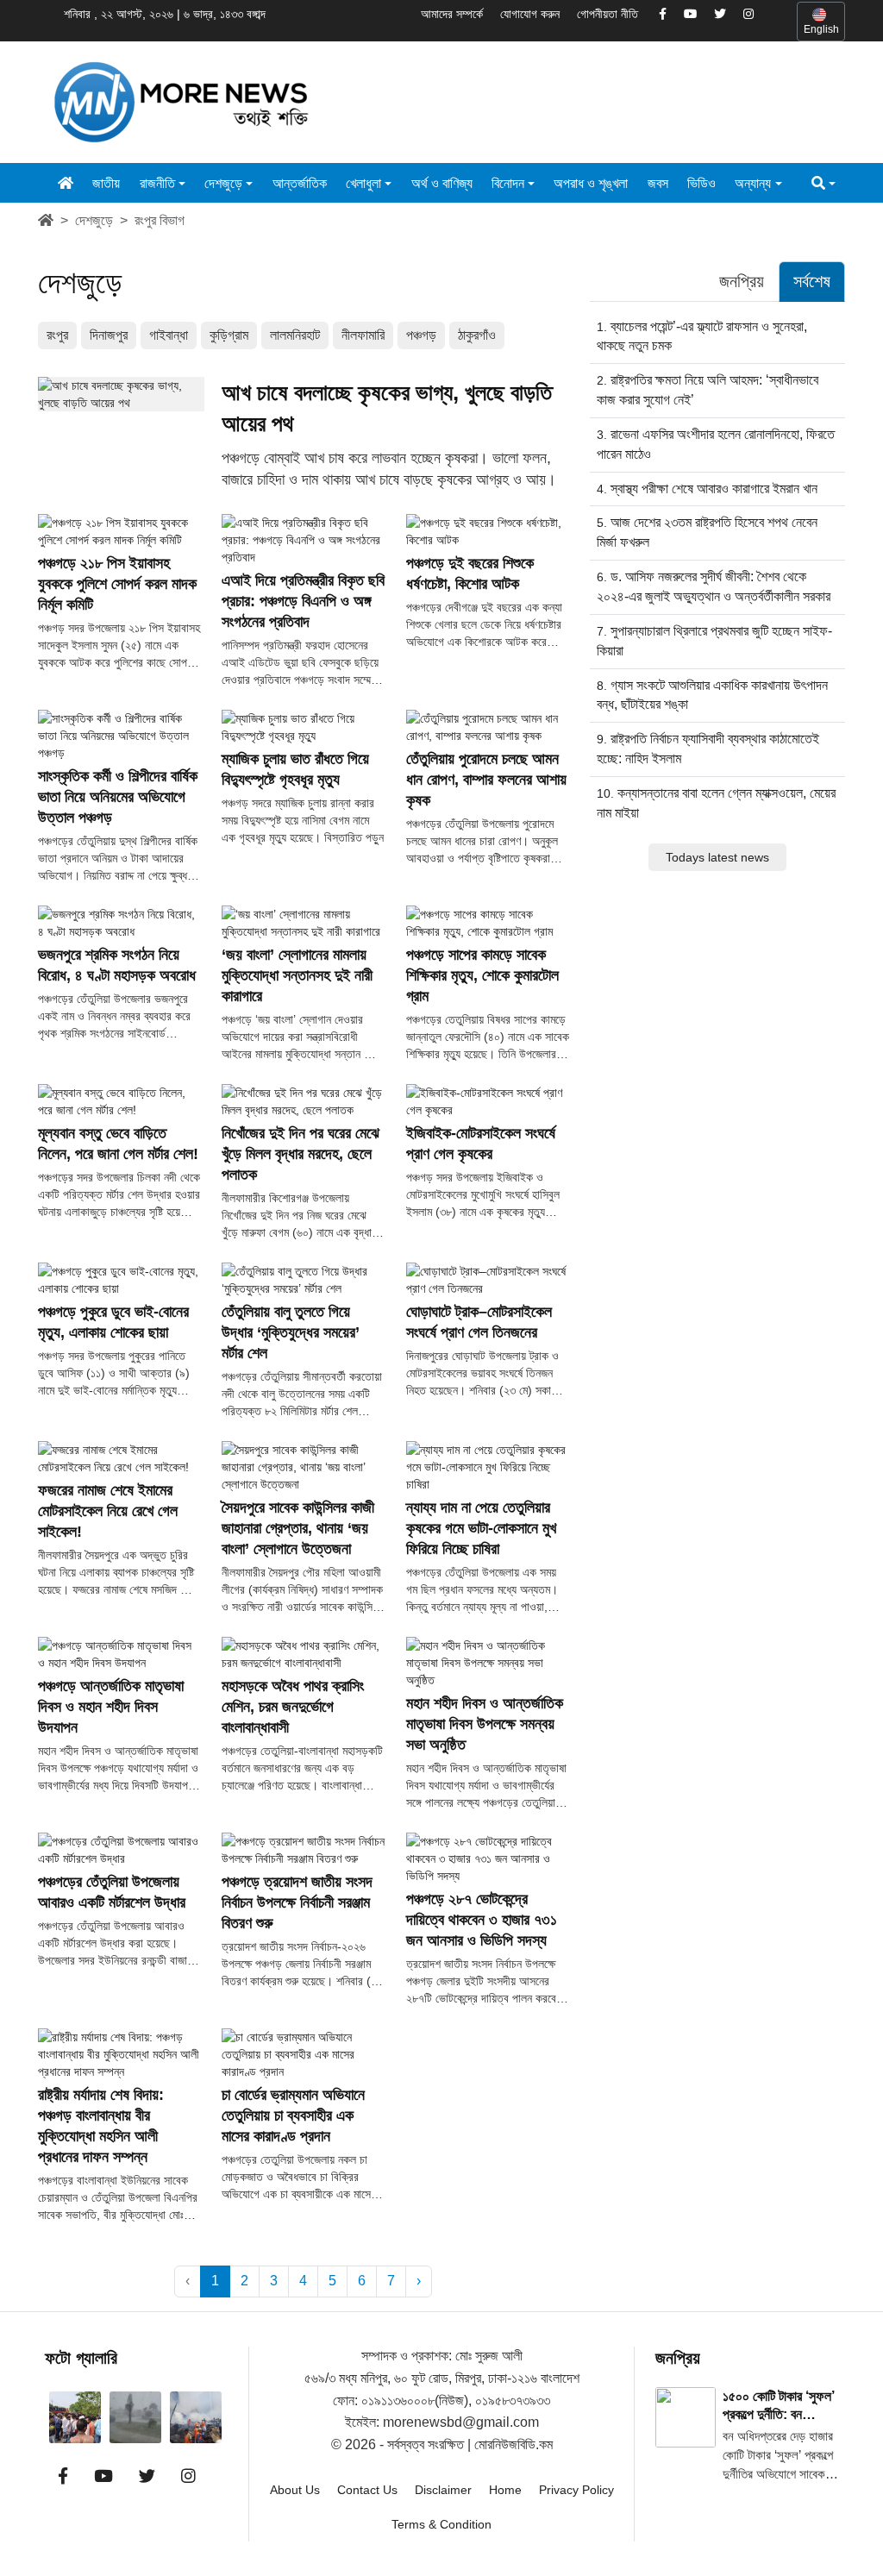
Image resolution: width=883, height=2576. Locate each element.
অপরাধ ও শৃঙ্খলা (591, 183)
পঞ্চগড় (421, 335)
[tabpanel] (717, 593)
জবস (658, 183)
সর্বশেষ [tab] (812, 281)
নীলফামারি (363, 335)
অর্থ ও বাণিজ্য (442, 183)
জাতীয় (106, 183)
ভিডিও (701, 183)
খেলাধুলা (363, 183)
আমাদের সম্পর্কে (452, 14)
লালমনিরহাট (295, 335)
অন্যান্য (753, 183)
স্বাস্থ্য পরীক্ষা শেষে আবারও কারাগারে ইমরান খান (714, 489)
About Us (295, 2490)
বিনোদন (508, 183)
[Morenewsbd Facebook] (663, 15)
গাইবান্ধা (169, 335)
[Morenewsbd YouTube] (690, 15)
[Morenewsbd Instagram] (748, 15)
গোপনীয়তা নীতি (607, 14)
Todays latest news (717, 857)
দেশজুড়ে (223, 183)
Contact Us (367, 2490)
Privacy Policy (576, 2490)
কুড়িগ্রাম (229, 335)
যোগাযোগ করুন (530, 14)
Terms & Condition (441, 2524)
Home (505, 2490)
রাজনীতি (157, 183)
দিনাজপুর (109, 335)
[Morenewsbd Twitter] (720, 15)
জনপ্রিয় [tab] (742, 281)
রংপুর (57, 335)
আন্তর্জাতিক (300, 183)
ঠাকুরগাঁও (477, 335)
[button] (824, 183)
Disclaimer (443, 2490)
